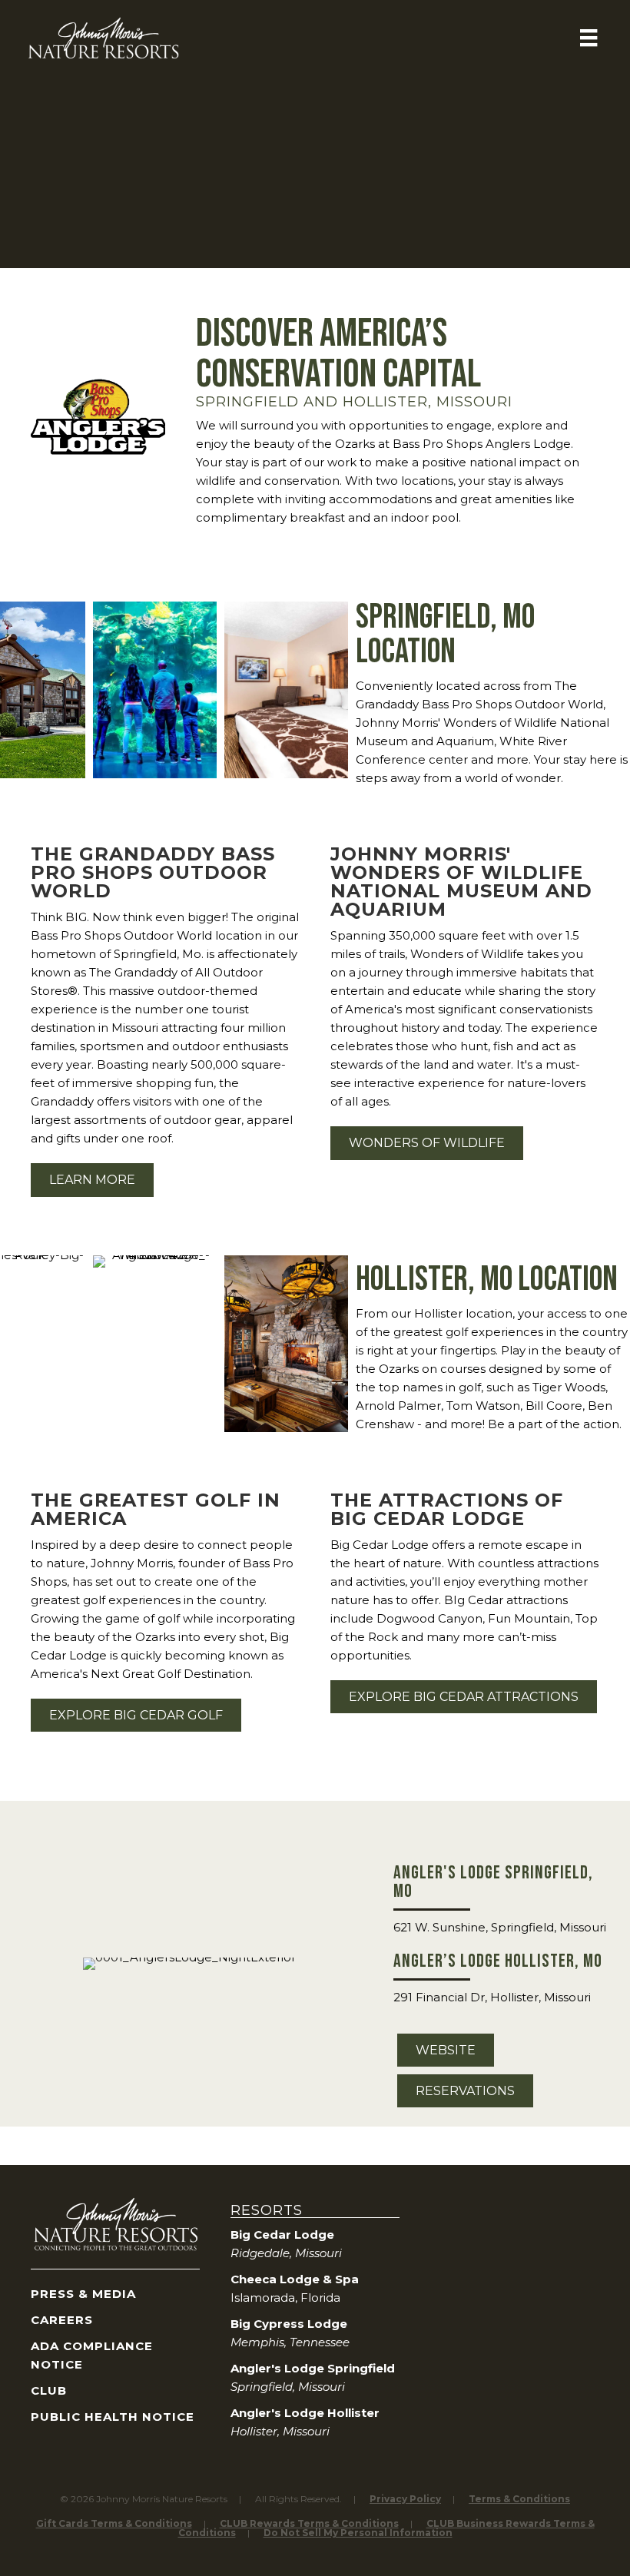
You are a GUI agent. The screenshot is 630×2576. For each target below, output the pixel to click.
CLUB (49, 2390)
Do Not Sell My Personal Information (358, 2533)
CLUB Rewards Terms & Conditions (309, 2523)
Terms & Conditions (519, 2499)
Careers (62, 2320)
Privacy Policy (405, 2499)
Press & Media (83, 2294)
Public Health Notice (113, 2417)
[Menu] (589, 38)
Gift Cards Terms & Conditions (114, 2523)
